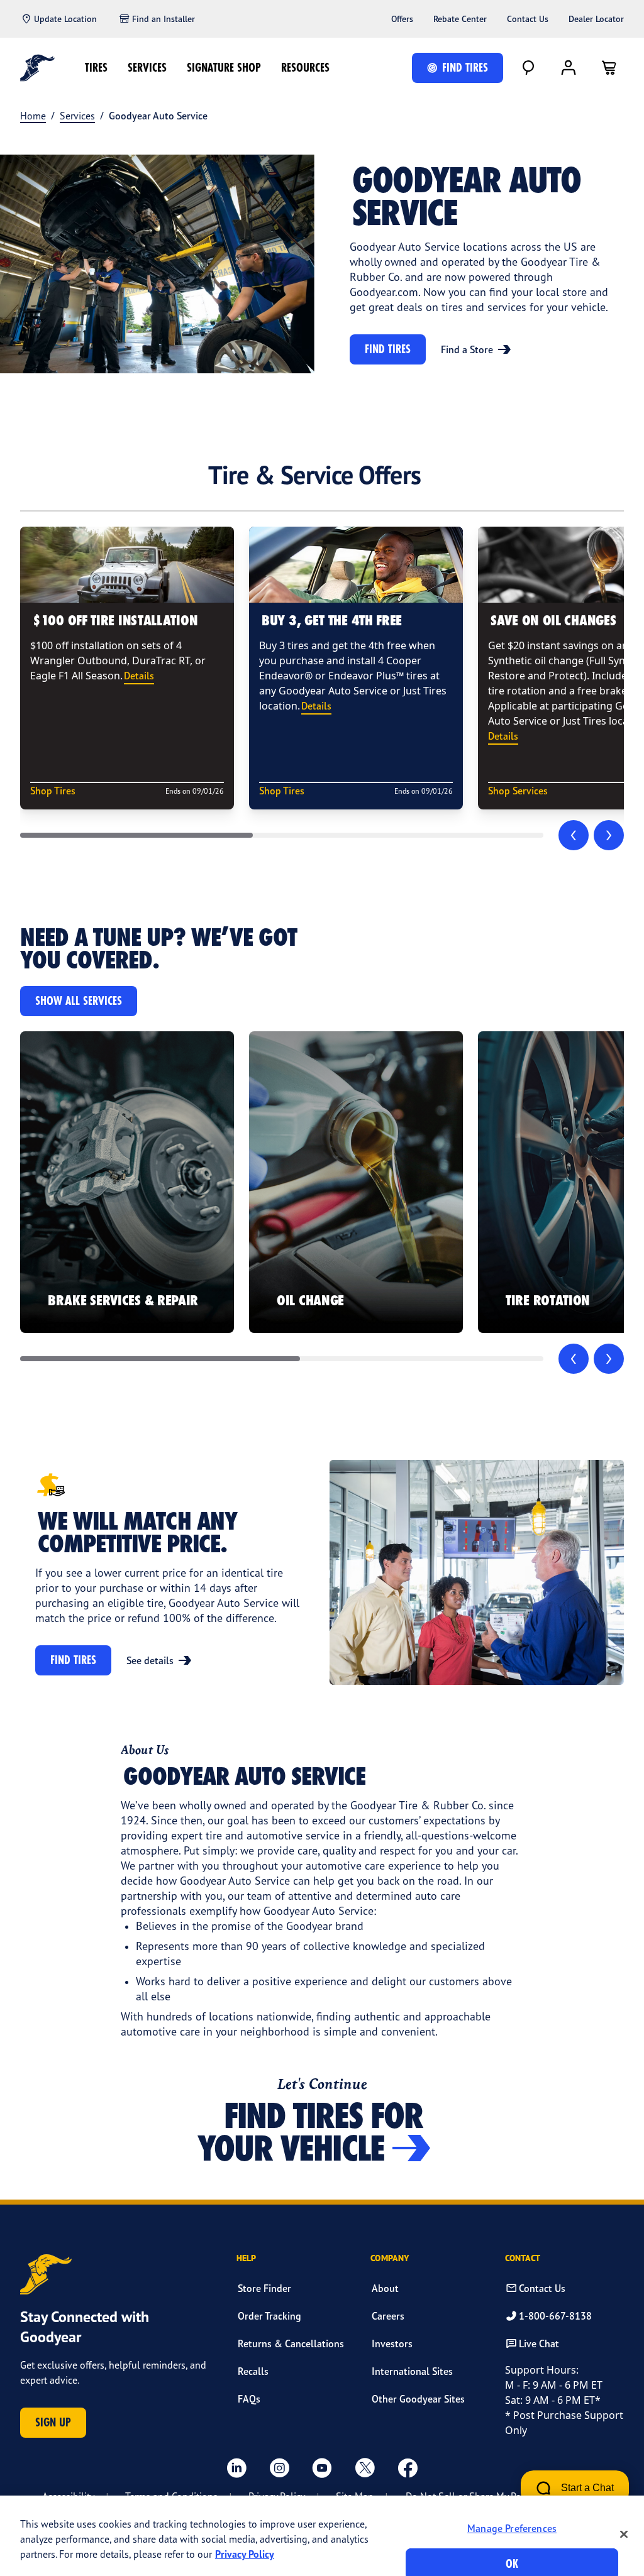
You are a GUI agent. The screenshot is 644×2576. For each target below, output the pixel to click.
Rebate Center (460, 19)
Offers (402, 19)
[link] (127, 1182)
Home (33, 116)
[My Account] (569, 68)
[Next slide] (609, 835)
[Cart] (609, 68)
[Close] (624, 2534)
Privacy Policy (245, 2554)
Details (139, 676)
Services (147, 68)
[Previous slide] (574, 835)
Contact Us (528, 19)
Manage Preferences (512, 2528)
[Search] (528, 68)
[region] (322, 2536)
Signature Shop (224, 68)
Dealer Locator (596, 19)
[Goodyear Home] (37, 68)
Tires (96, 68)
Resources (305, 68)
